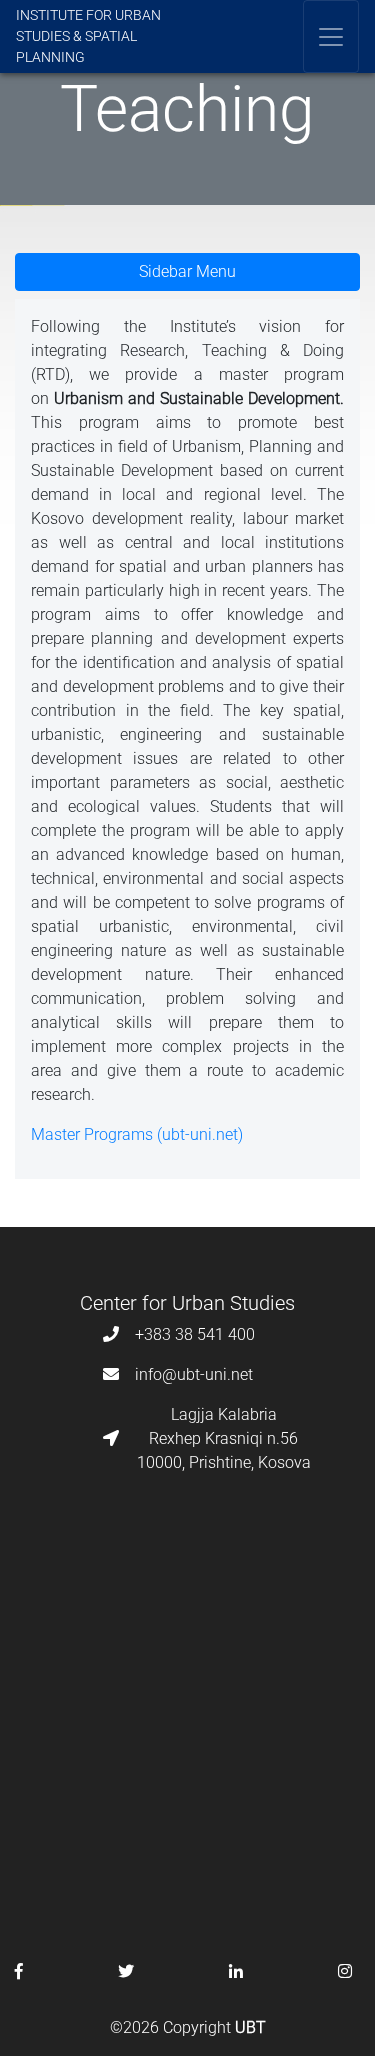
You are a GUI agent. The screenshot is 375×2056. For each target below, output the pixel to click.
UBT (250, 2027)
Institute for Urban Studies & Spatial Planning (88, 36)
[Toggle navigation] (331, 36)
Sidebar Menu (187, 271)
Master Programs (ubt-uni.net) (137, 1134)
